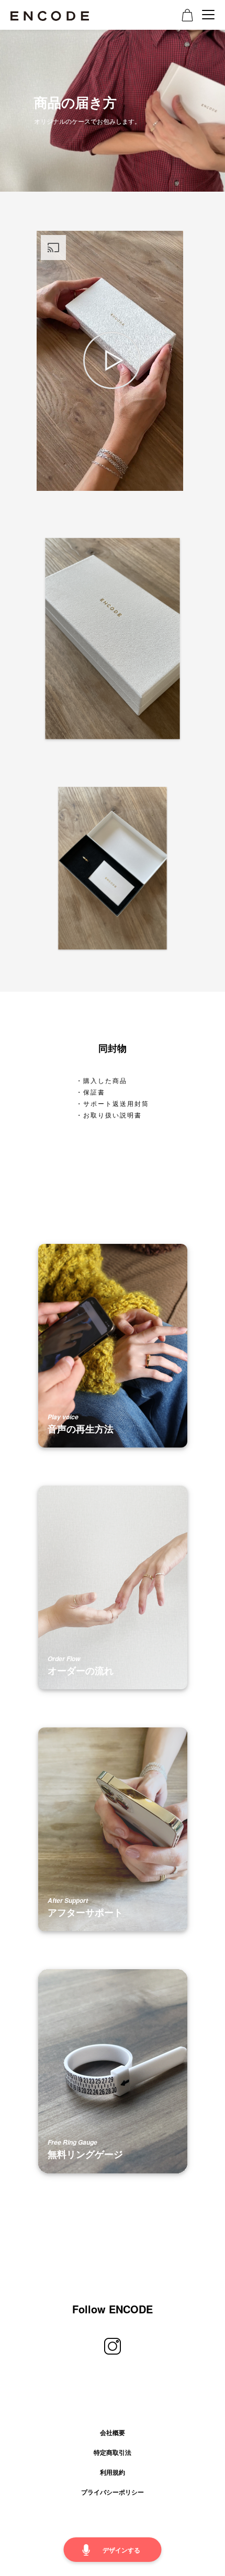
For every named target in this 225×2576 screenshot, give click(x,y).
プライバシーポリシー (113, 2492)
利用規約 (113, 2472)
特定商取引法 (113, 2452)
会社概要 (113, 2432)
